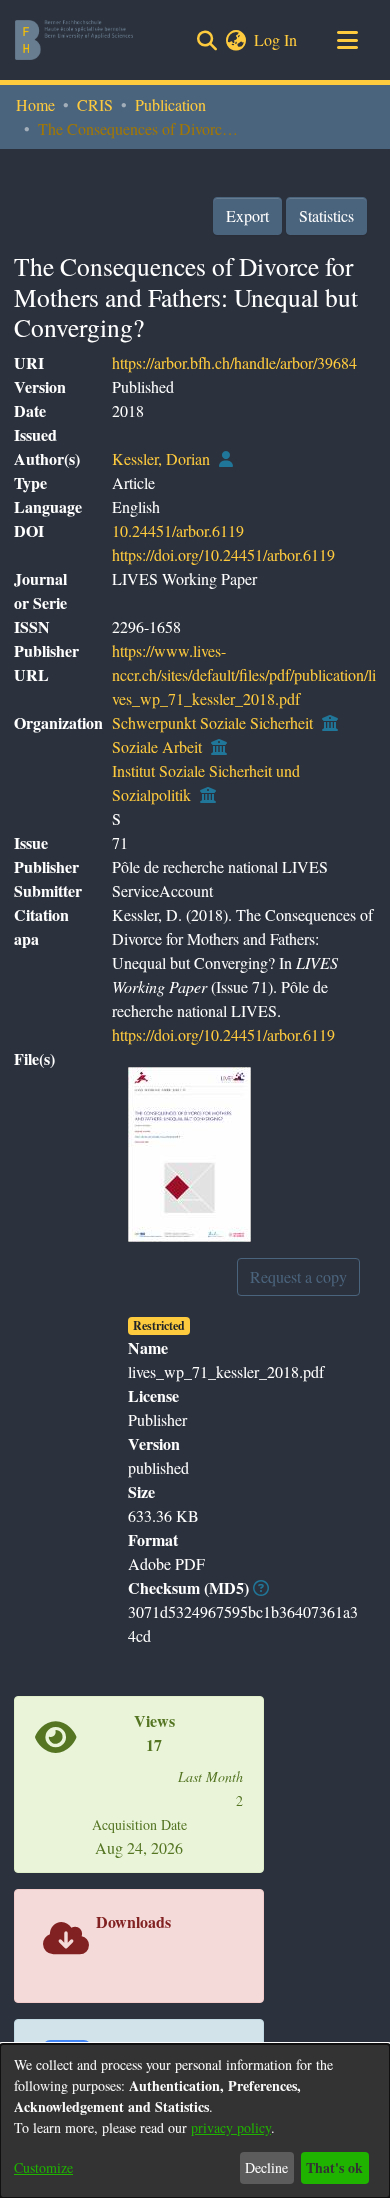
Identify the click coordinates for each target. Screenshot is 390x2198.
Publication (170, 104)
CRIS (95, 104)
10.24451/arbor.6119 (178, 530)
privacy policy (231, 2127)
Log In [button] (276, 39)
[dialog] (195, 2121)
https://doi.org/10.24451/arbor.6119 (223, 554)
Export (247, 215)
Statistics (326, 215)
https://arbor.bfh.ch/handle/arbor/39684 (234, 362)
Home (35, 104)
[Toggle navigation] (347, 40)
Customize (43, 2167)
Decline (266, 2167)
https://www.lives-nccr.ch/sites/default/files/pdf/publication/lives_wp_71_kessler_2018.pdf (244, 674)
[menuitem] (235, 40)
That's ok (334, 2167)
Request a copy (298, 1276)
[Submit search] (206, 40)
